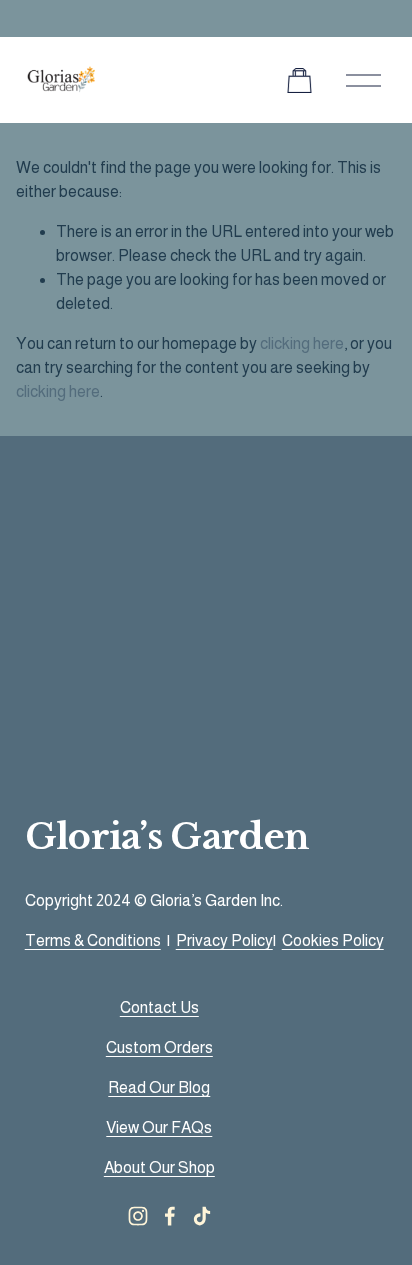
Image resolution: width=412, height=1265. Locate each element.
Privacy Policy (224, 940)
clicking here (302, 343)
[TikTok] (202, 1216)
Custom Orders (159, 1047)
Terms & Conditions (93, 940)
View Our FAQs (159, 1127)
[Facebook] (170, 1216)
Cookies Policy (333, 940)
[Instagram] (138, 1216)
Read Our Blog (159, 1087)
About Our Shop (159, 1167)
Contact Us (159, 1007)
